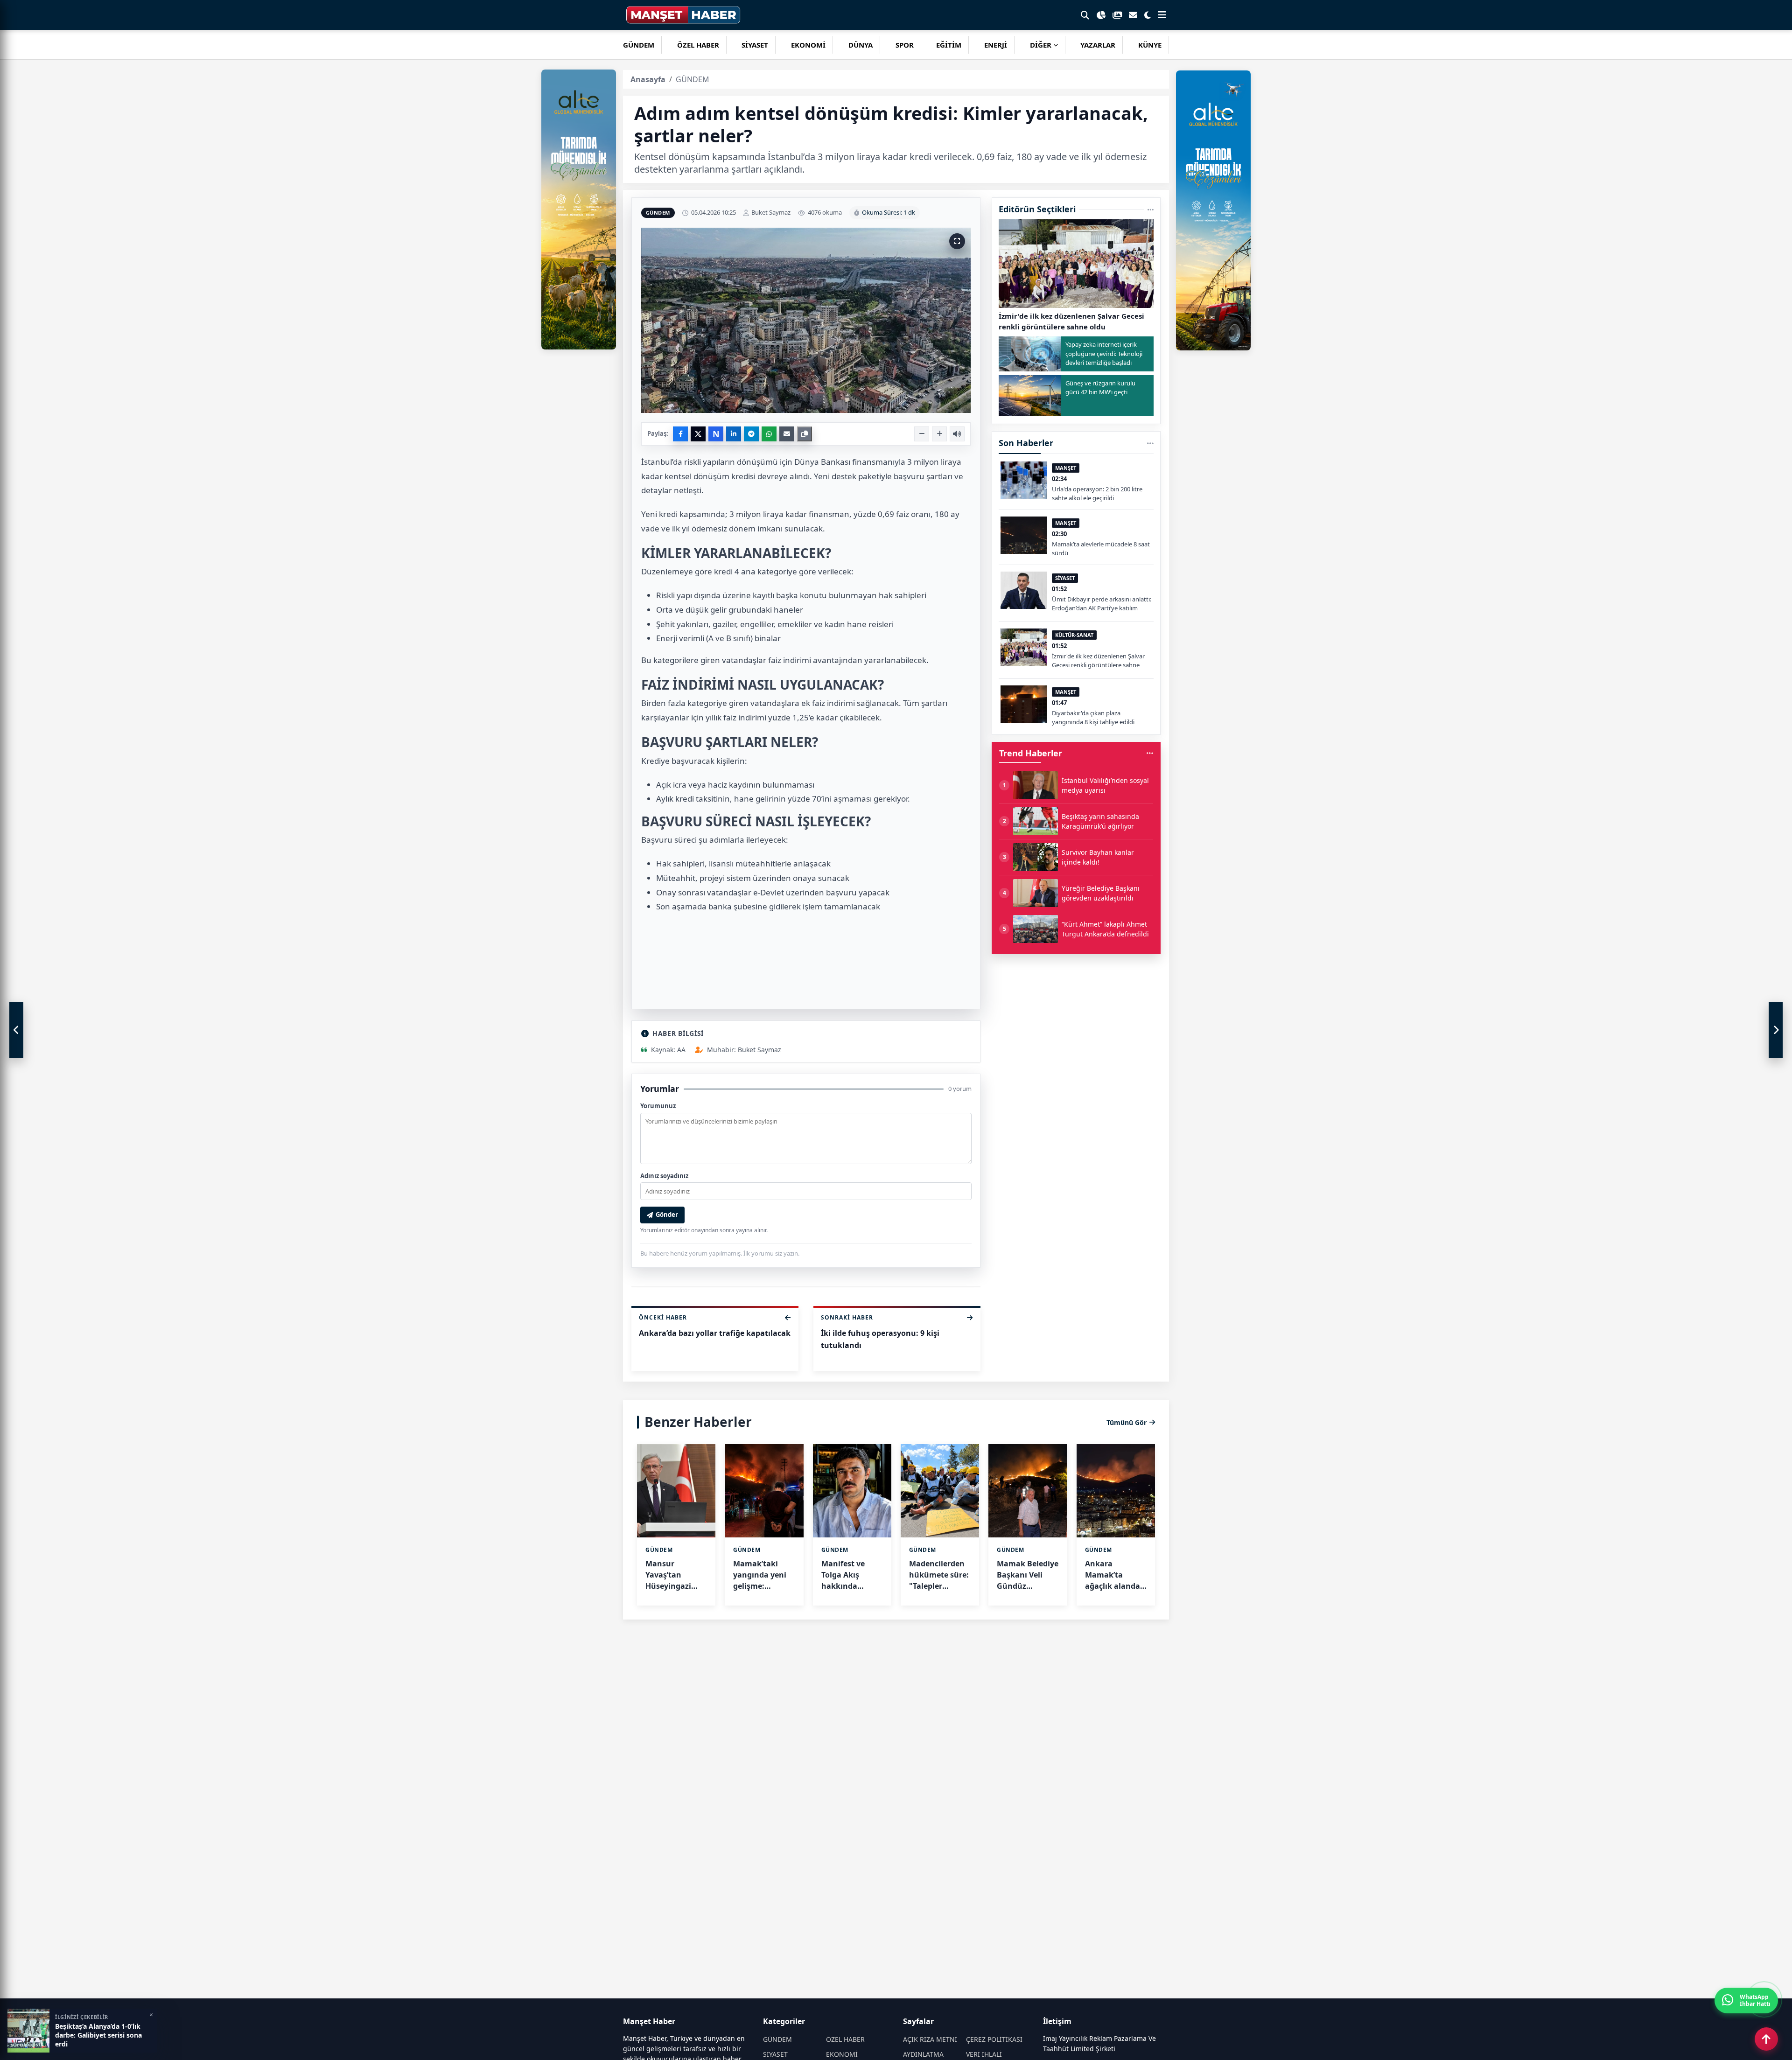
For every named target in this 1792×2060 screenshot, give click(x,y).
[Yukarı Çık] (1766, 2039)
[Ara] (1085, 15)
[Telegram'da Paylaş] (751, 434)
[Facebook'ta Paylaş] (680, 434)
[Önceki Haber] (16, 1030)
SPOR (905, 45)
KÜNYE (1150, 45)
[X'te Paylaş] (698, 434)
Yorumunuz (658, 1106)
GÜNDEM (639, 45)
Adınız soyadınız (664, 1176)
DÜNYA (861, 45)
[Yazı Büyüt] (939, 434)
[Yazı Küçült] (922, 434)
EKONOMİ (808, 45)
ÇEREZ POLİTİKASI (994, 2039)
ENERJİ (996, 45)
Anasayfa (648, 79)
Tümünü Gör (1127, 1422)
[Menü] (1162, 15)
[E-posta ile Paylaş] (787, 434)
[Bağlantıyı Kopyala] (805, 434)
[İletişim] (1133, 15)
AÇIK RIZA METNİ (930, 2039)
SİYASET (755, 45)
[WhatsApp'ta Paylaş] (769, 434)
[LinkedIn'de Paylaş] (734, 434)
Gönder (667, 1215)
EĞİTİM (949, 45)
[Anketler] (1101, 15)
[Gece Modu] (1148, 15)
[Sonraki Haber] (1776, 1030)
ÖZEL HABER (698, 45)
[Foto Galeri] (1117, 15)
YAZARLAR (1098, 45)
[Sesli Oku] (957, 434)
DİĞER (1041, 45)
